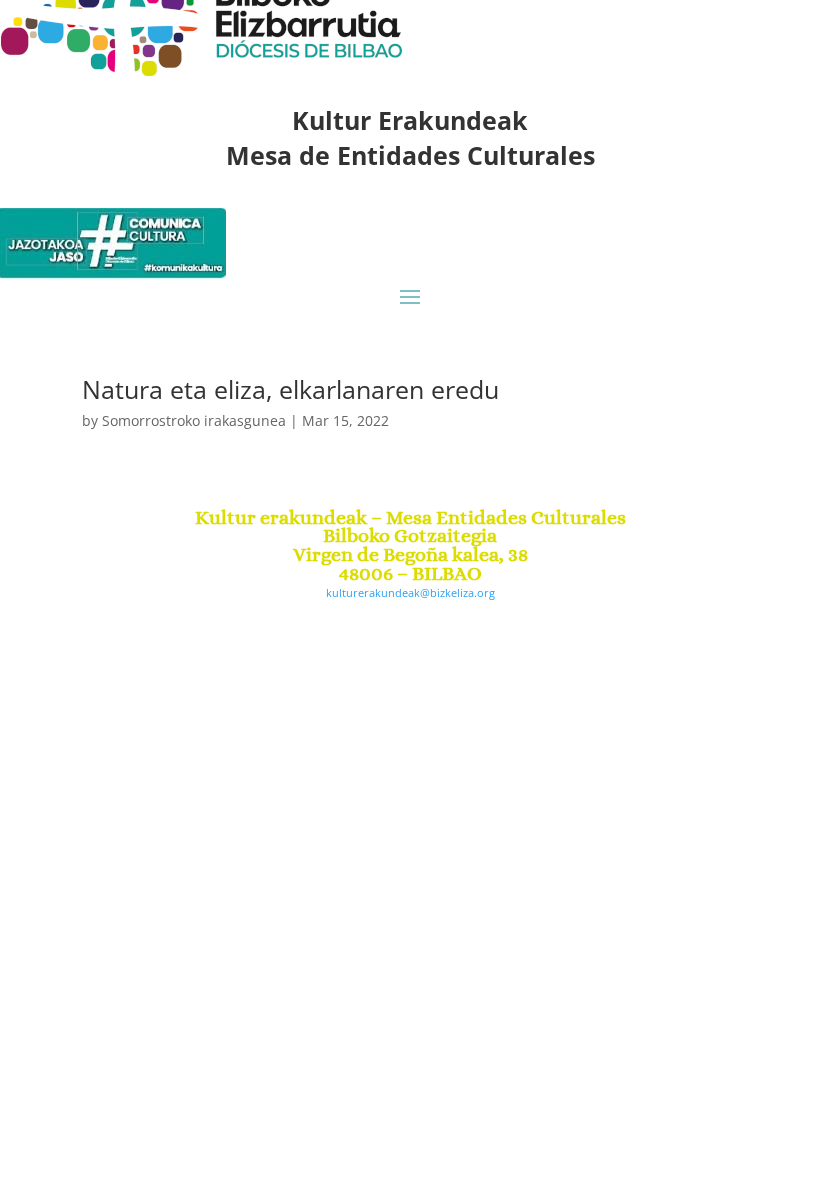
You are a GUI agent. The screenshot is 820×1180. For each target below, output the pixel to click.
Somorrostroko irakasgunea (194, 420)
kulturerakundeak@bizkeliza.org (410, 592)
